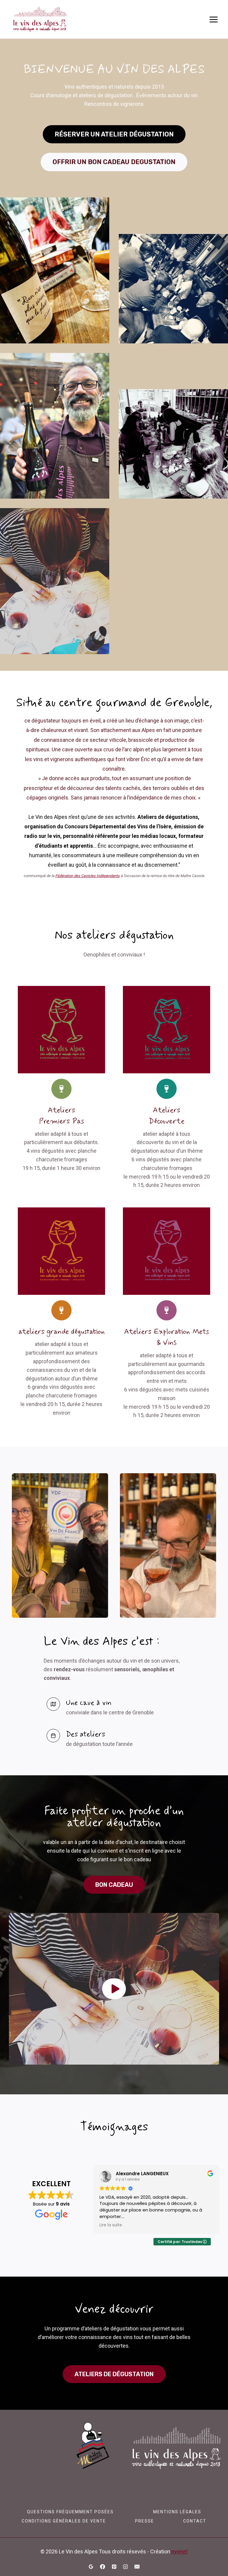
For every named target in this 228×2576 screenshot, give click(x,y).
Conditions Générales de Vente (64, 2521)
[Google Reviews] (91, 2566)
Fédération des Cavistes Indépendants (88, 876)
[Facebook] (102, 2566)
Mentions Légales (177, 2512)
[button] (114, 1989)
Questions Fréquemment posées (70, 2512)
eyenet (179, 2551)
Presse (145, 2521)
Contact (195, 2521)
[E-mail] (137, 2566)
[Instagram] (126, 2566)
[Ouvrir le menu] (213, 19)
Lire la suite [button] (111, 2225)
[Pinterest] (114, 2566)
